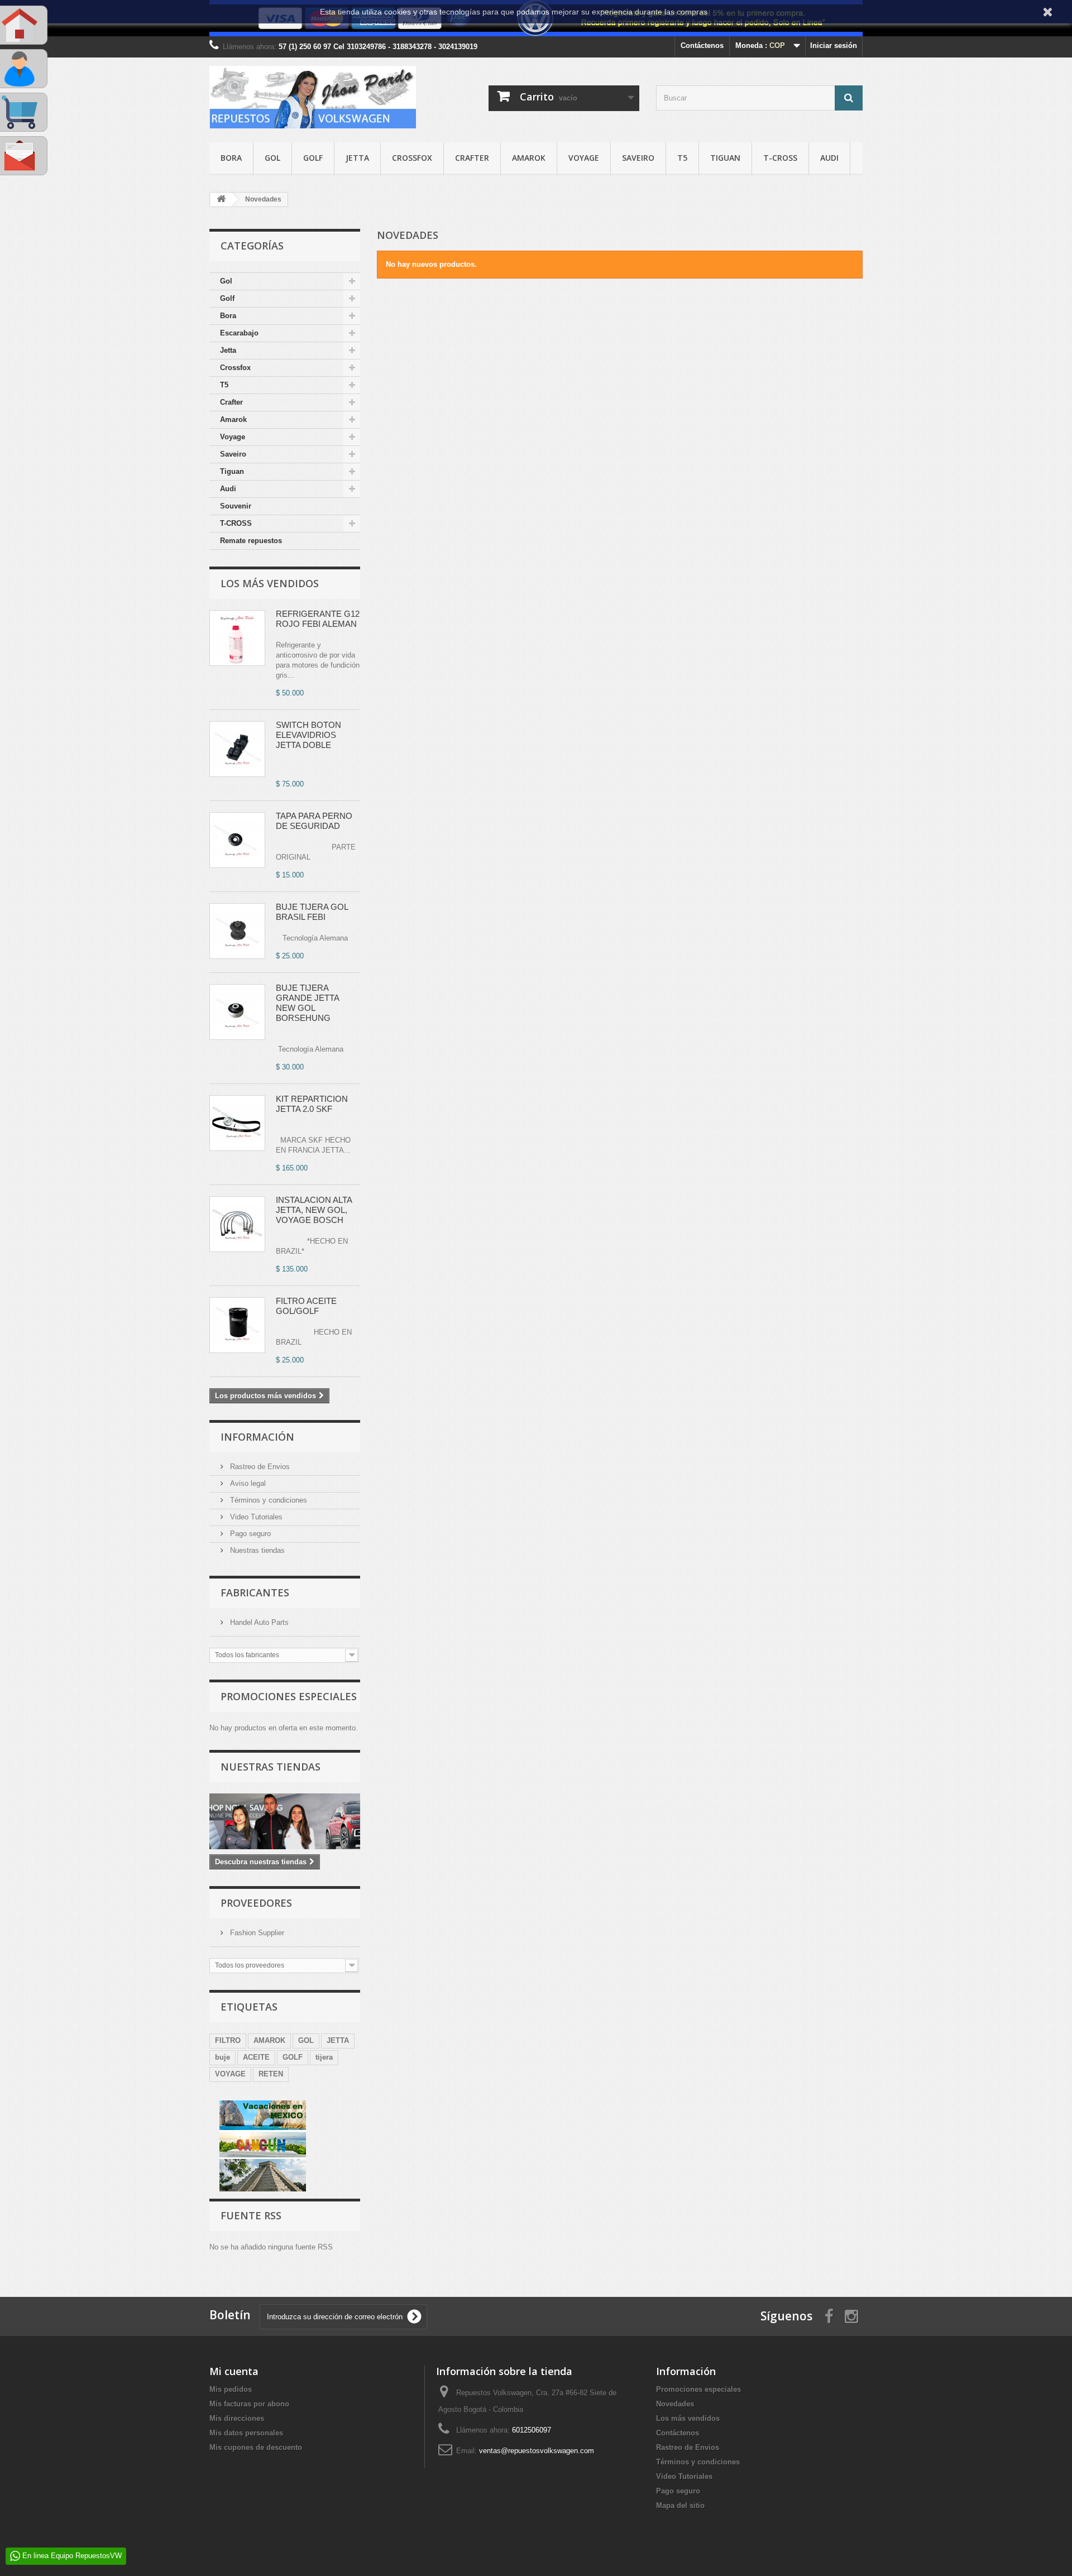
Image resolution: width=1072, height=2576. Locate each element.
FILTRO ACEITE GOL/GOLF (306, 1306)
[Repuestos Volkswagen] (313, 97)
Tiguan (725, 158)
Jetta (357, 158)
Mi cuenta (234, 2371)
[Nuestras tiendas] (285, 1821)
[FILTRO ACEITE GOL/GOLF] (237, 1325)
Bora (231, 158)
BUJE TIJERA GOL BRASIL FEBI (312, 912)
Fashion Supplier (256, 1933)
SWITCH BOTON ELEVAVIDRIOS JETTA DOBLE (308, 735)
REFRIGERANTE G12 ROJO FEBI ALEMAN (318, 619)
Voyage (584, 158)
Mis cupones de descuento (256, 2447)
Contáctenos (702, 45)
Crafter (472, 158)
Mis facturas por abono (249, 2404)
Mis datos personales (246, 2433)
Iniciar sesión (834, 45)
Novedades (675, 2404)
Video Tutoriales (255, 1517)
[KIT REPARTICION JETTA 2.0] (237, 1123)
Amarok (529, 158)
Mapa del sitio (680, 2505)
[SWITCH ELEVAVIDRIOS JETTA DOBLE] (237, 749)
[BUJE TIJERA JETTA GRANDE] (237, 1012)
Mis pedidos (231, 2389)
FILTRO (228, 2040)
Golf (313, 158)
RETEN (271, 2074)
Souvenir (236, 506)
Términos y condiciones (267, 1500)
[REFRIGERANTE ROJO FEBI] (237, 638)
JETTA (338, 2040)
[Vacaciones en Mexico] (263, 2145)
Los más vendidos (270, 583)
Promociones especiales (289, 1696)
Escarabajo (239, 333)
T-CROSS (780, 158)
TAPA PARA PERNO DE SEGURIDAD (314, 821)
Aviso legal (247, 1483)
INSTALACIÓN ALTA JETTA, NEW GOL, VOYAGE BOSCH (314, 1210)
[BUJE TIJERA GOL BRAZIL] (237, 931)
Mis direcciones (237, 2418)
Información (257, 1437)
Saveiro (638, 158)
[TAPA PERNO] (237, 840)
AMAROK (269, 2040)
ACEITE (256, 2057)
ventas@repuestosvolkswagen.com (537, 2451)
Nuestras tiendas (256, 1550)
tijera (324, 2057)
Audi (829, 158)
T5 (682, 158)
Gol (272, 158)
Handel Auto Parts (258, 1622)
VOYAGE (230, 2074)
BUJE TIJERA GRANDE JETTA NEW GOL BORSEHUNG (307, 1003)
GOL (306, 2040)
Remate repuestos (251, 541)
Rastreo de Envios (259, 1467)
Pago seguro (249, 1534)
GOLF (293, 2057)
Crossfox (412, 158)
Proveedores (256, 1903)
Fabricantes (255, 1592)
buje (222, 2057)
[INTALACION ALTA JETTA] (237, 1224)
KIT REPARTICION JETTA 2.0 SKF (312, 1104)
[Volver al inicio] (221, 200)
